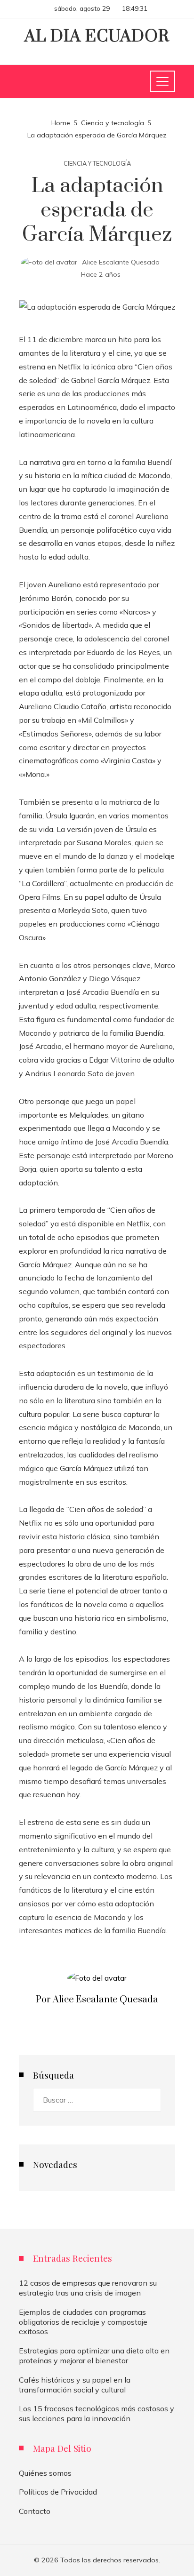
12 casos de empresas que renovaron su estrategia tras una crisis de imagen (88, 2288)
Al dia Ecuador (97, 37)
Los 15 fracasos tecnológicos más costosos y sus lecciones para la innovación (97, 2413)
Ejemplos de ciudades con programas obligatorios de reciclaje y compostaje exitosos (83, 2322)
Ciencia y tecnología (97, 164)
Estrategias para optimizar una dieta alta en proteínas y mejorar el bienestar (94, 2356)
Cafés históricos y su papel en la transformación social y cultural (75, 2385)
